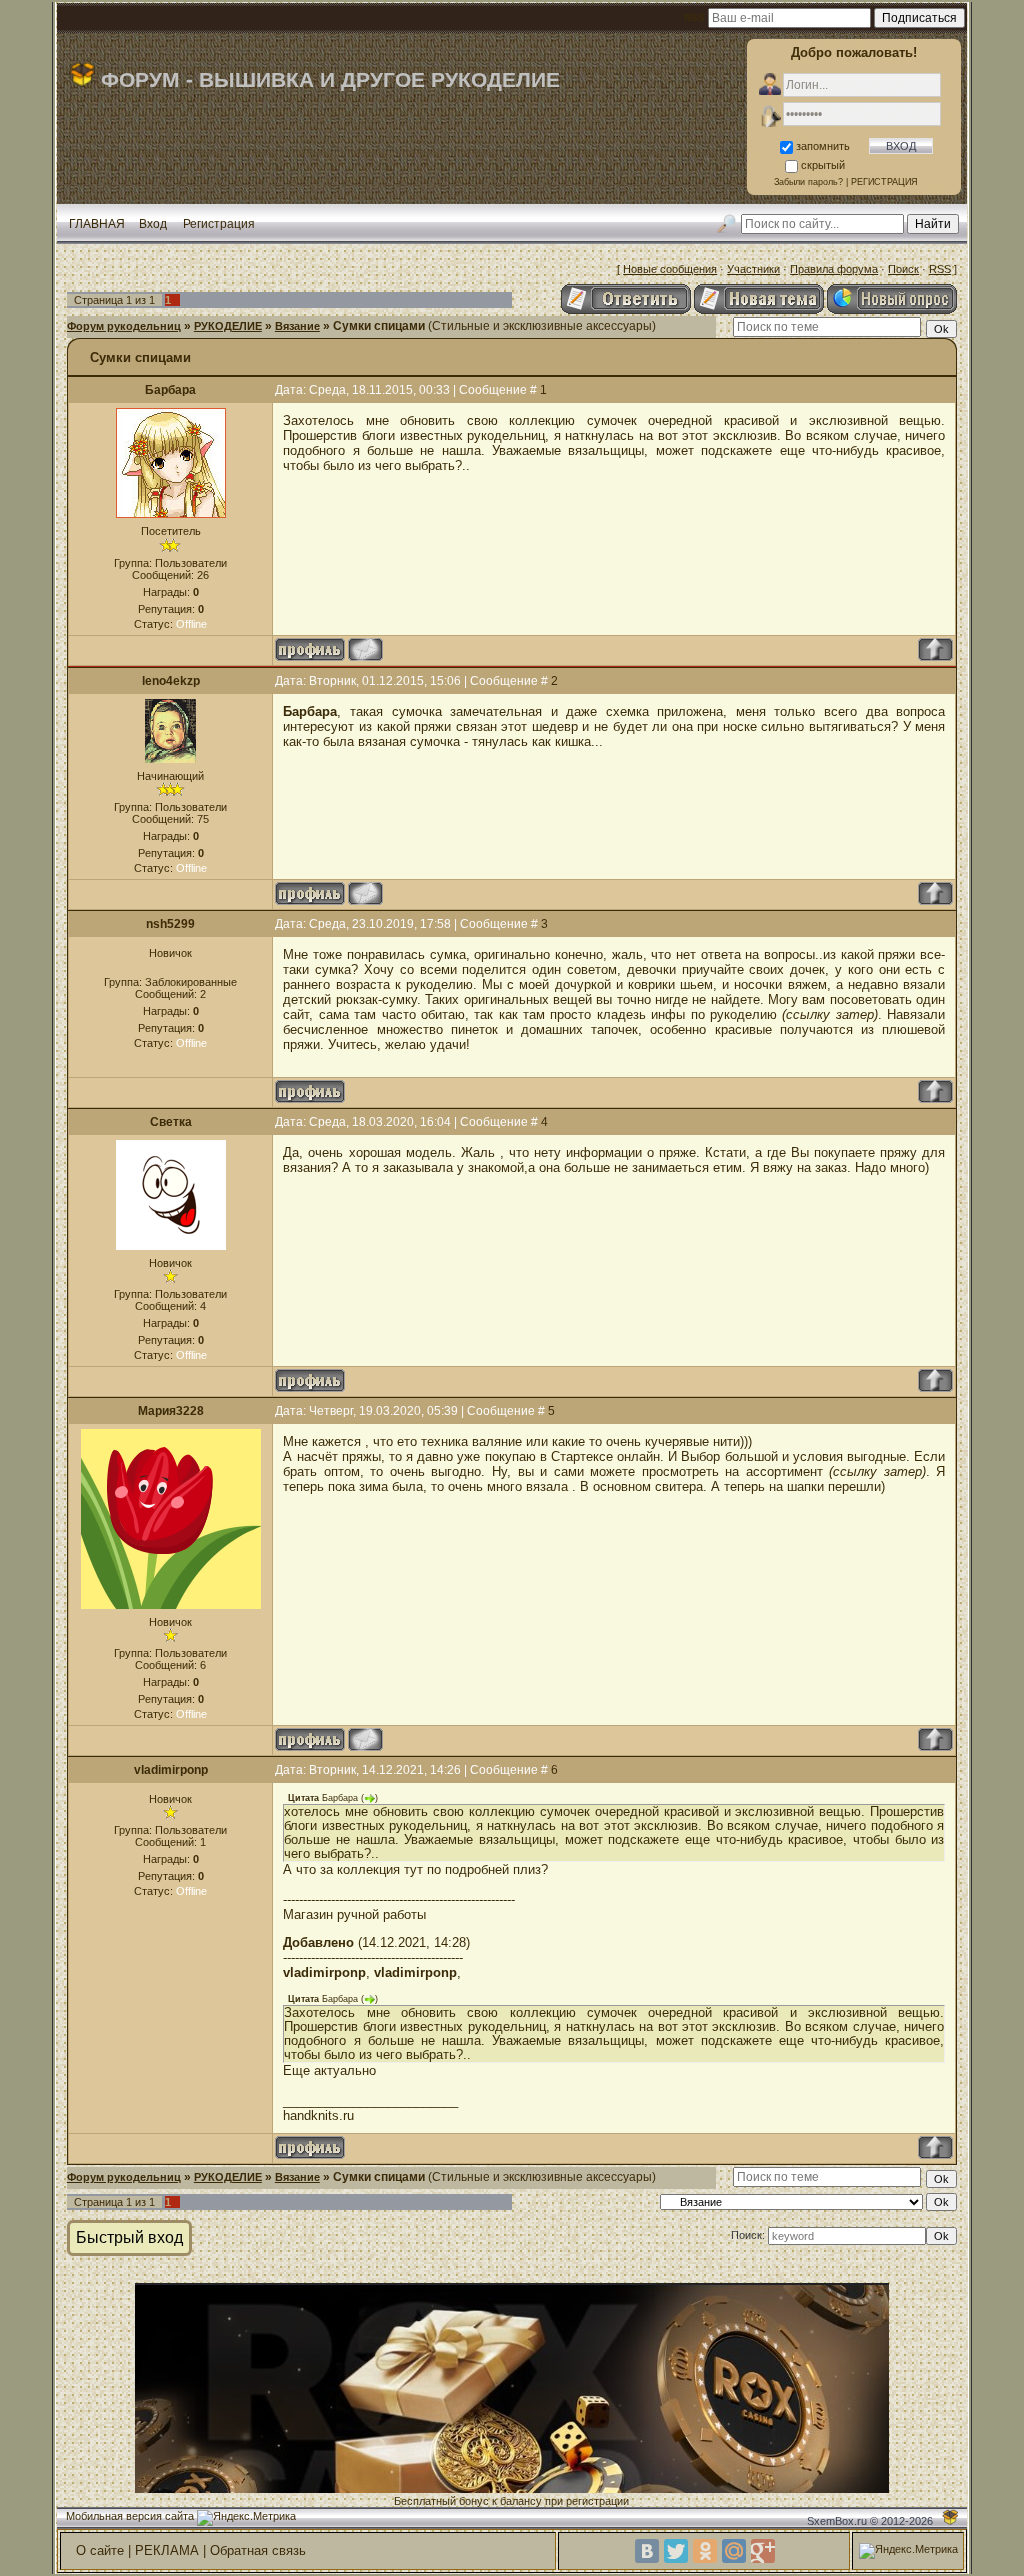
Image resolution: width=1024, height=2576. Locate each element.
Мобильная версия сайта (130, 2516)
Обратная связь (258, 2550)
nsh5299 (170, 924)
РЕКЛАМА (167, 2550)
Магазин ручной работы (354, 1914)
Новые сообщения (670, 269)
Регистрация (219, 224)
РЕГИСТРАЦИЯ (884, 182)
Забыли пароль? (808, 182)
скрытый (823, 165)
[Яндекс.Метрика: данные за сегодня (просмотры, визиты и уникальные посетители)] (246, 2518)
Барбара (170, 390)
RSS (940, 269)
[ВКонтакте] (647, 2551)
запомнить (823, 146)
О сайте (100, 2550)
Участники (753, 269)
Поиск (903, 269)
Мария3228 (171, 1411)
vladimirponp (171, 1770)
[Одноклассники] (705, 2551)
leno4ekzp (171, 681)
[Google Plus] (763, 2551)
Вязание (297, 326)
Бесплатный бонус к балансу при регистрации (511, 2501)
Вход (153, 224)
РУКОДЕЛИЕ (228, 326)
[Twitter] (676, 2551)
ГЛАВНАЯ (97, 224)
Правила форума (834, 269)
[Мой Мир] (734, 2551)
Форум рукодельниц (124, 326)
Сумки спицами (379, 326)
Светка (171, 1122)
